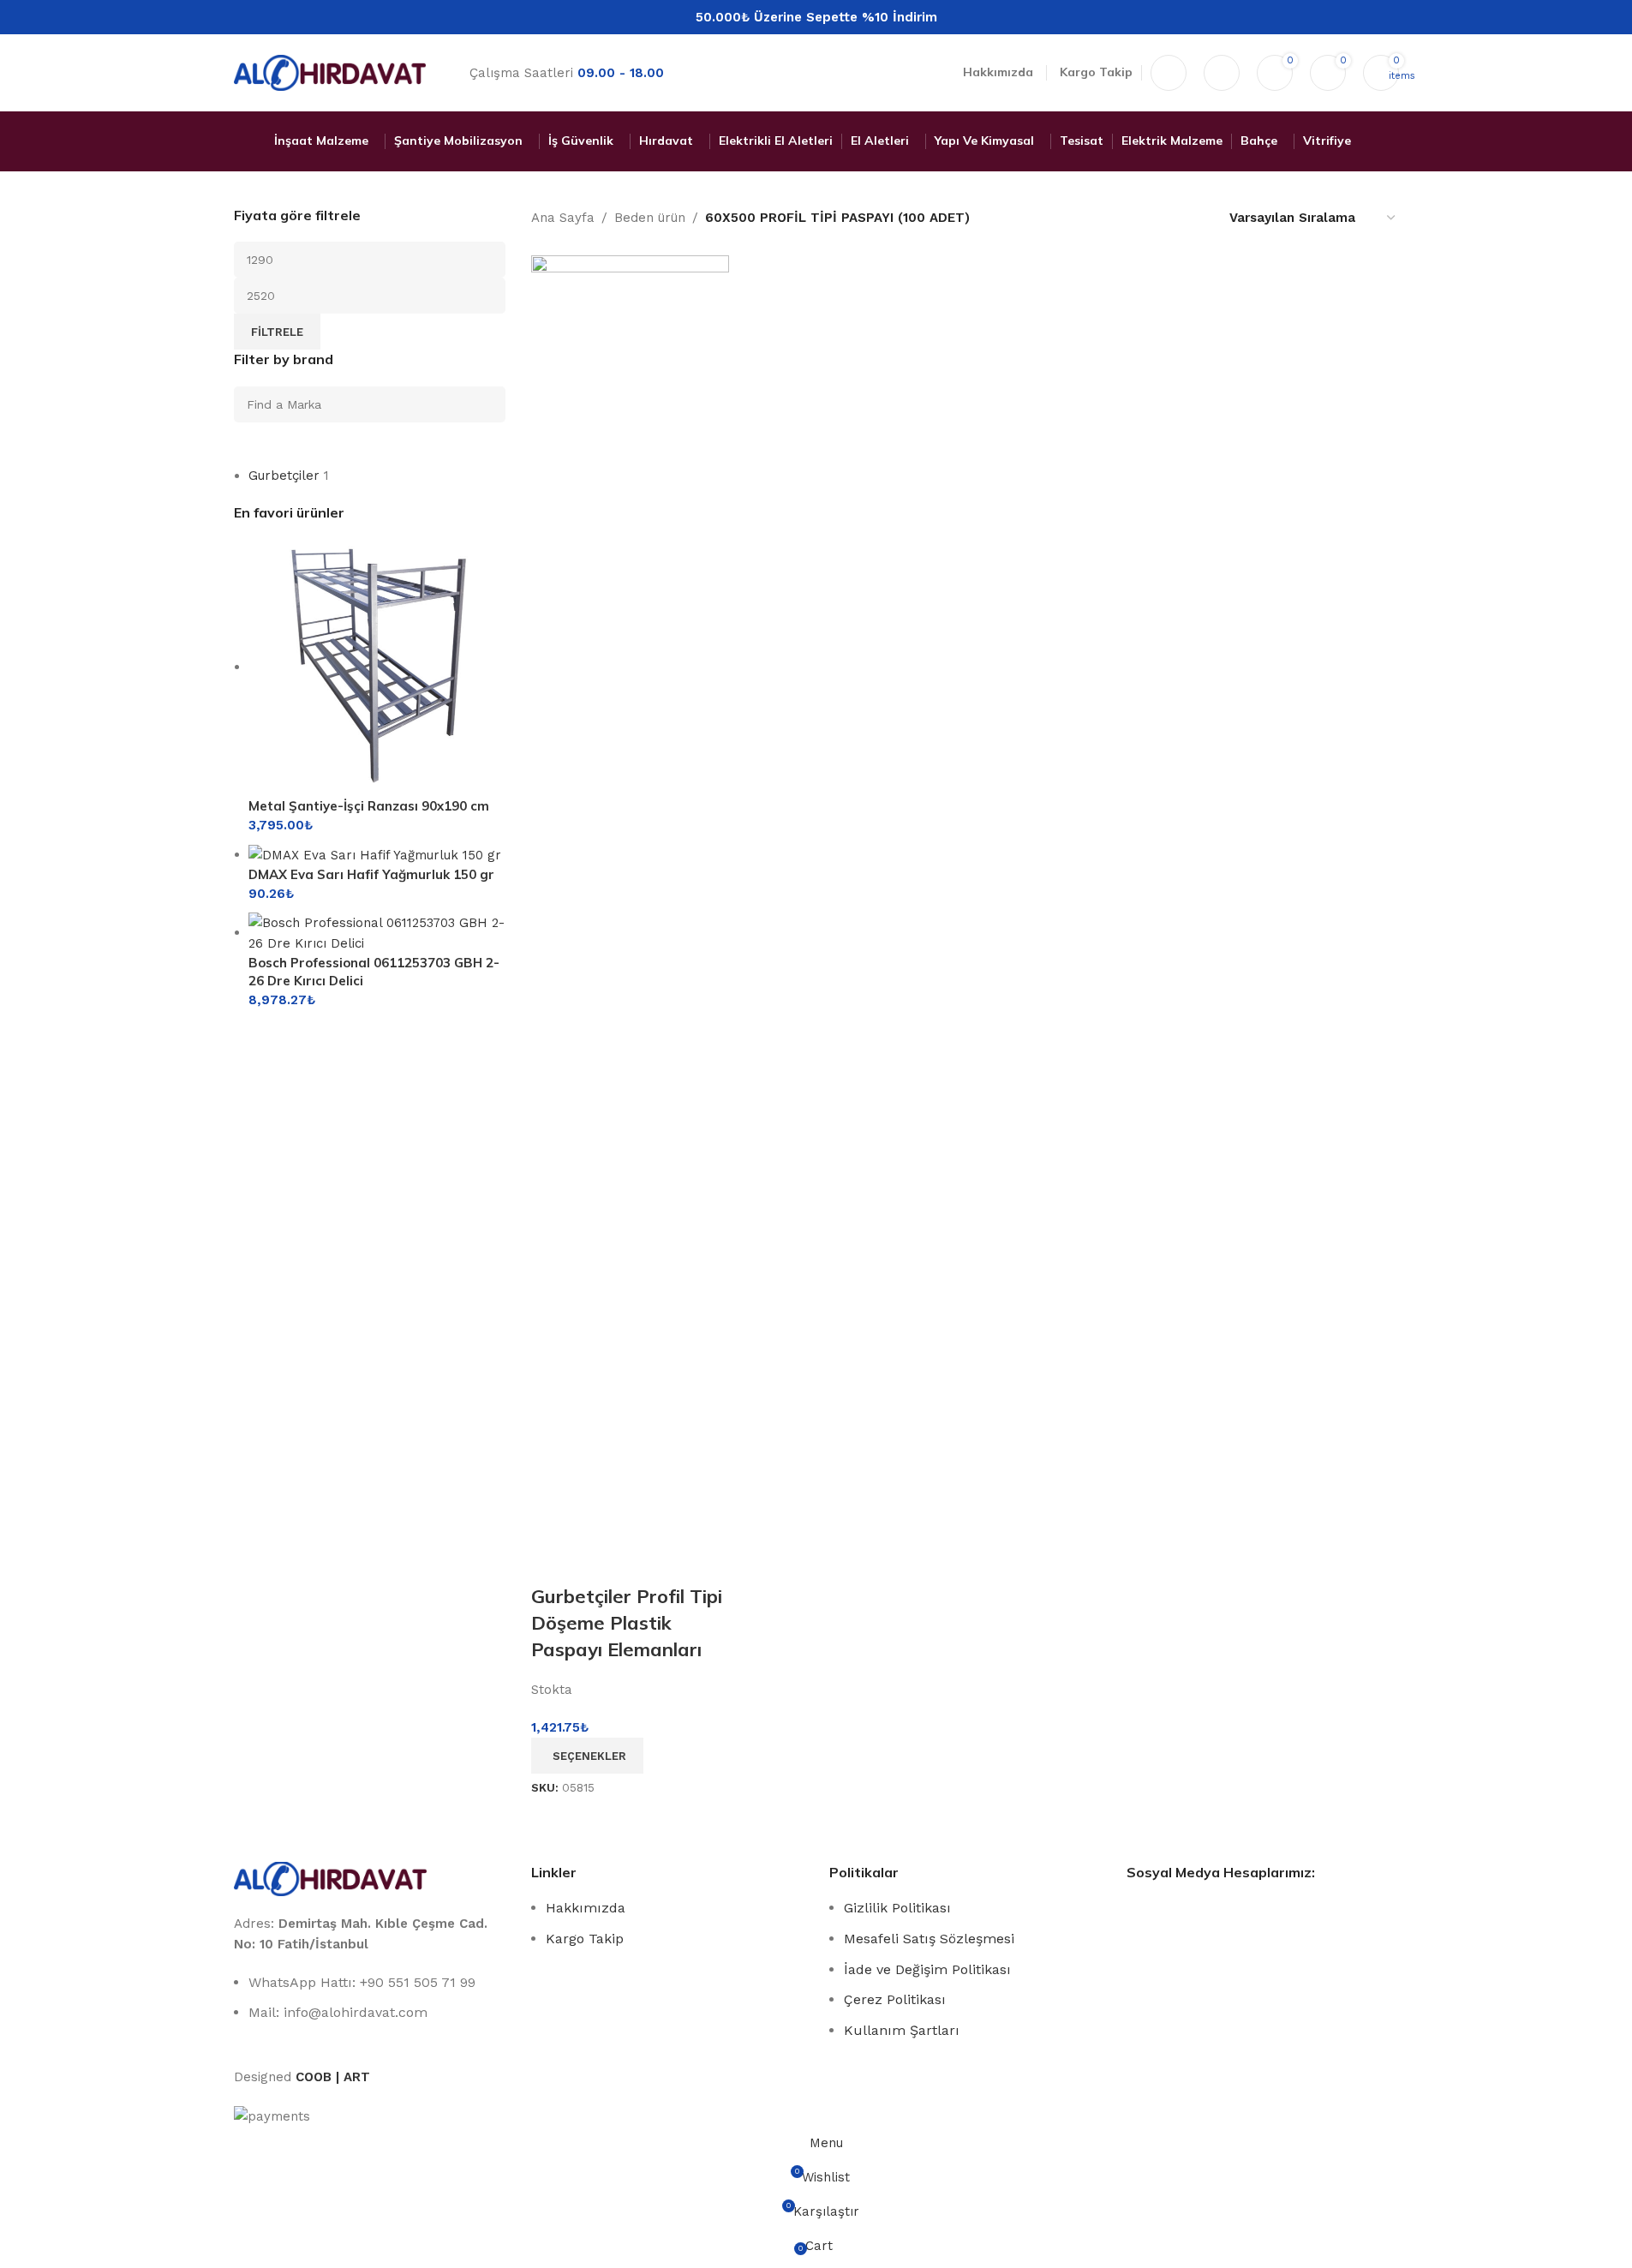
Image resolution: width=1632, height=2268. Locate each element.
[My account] (1222, 73)
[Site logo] (330, 72)
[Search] (1169, 73)
